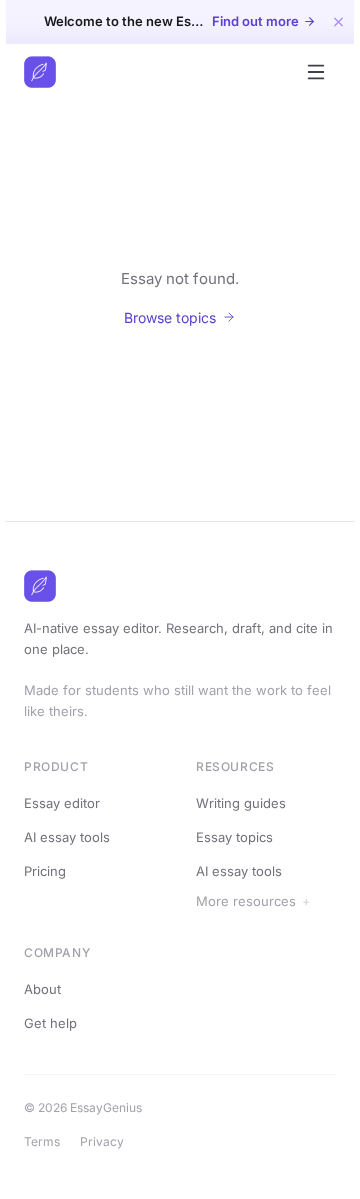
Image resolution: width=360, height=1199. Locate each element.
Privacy (108, 1141)
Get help (56, 1023)
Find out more (255, 21)
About (48, 989)
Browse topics (170, 317)
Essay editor (62, 803)
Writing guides (241, 803)
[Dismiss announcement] (338, 21)
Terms (48, 1141)
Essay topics (234, 837)
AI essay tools (67, 837)
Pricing (45, 871)
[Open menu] (316, 72)
